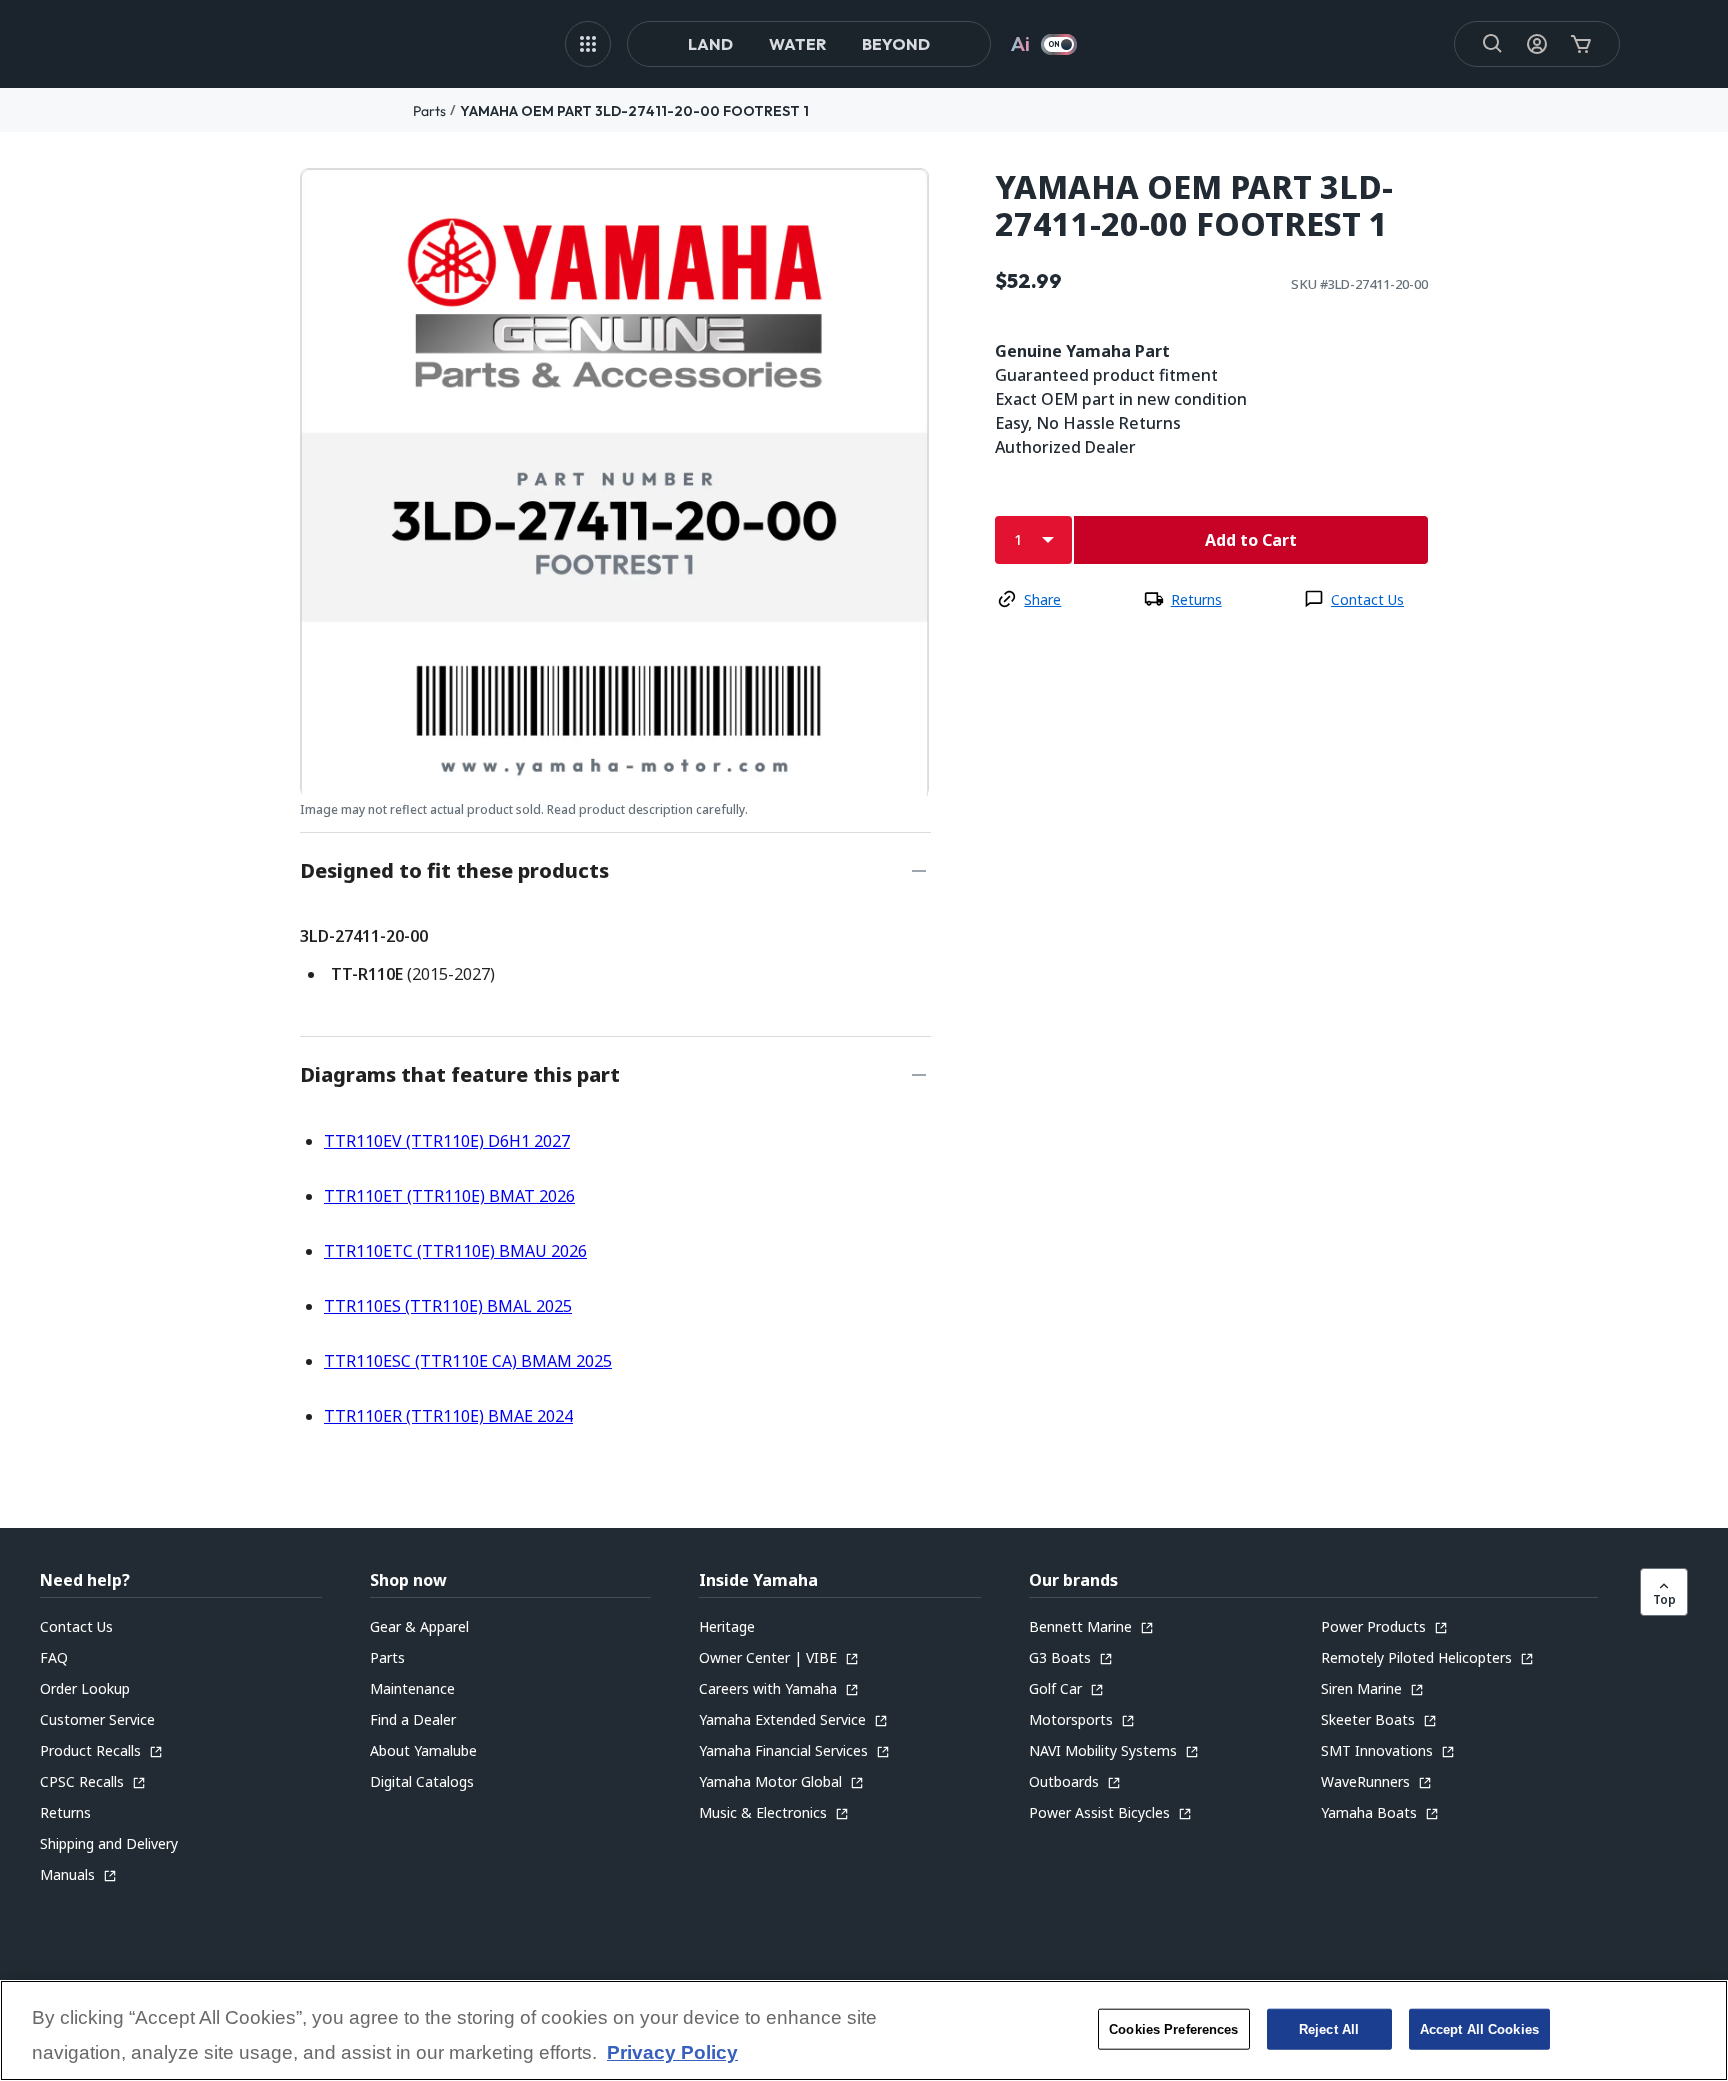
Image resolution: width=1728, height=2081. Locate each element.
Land (710, 44)
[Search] (1493, 44)
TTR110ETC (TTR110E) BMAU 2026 (455, 1251)
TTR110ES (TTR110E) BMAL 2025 (448, 1306)
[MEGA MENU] (588, 44)
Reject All (1329, 2028)
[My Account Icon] (1537, 44)
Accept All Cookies (1479, 2028)
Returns (1196, 599)
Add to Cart (1251, 540)
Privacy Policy (672, 2053)
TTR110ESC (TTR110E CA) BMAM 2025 (468, 1361)
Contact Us (1367, 599)
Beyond (896, 44)
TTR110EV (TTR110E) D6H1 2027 (447, 1141)
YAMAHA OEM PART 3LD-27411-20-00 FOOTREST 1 (634, 111)
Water (797, 44)
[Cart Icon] (1581, 44)
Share (1042, 599)
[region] (864, 2030)
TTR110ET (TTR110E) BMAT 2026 (449, 1196)
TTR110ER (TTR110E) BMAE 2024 (448, 1416)
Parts (429, 111)
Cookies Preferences (1173, 2028)
